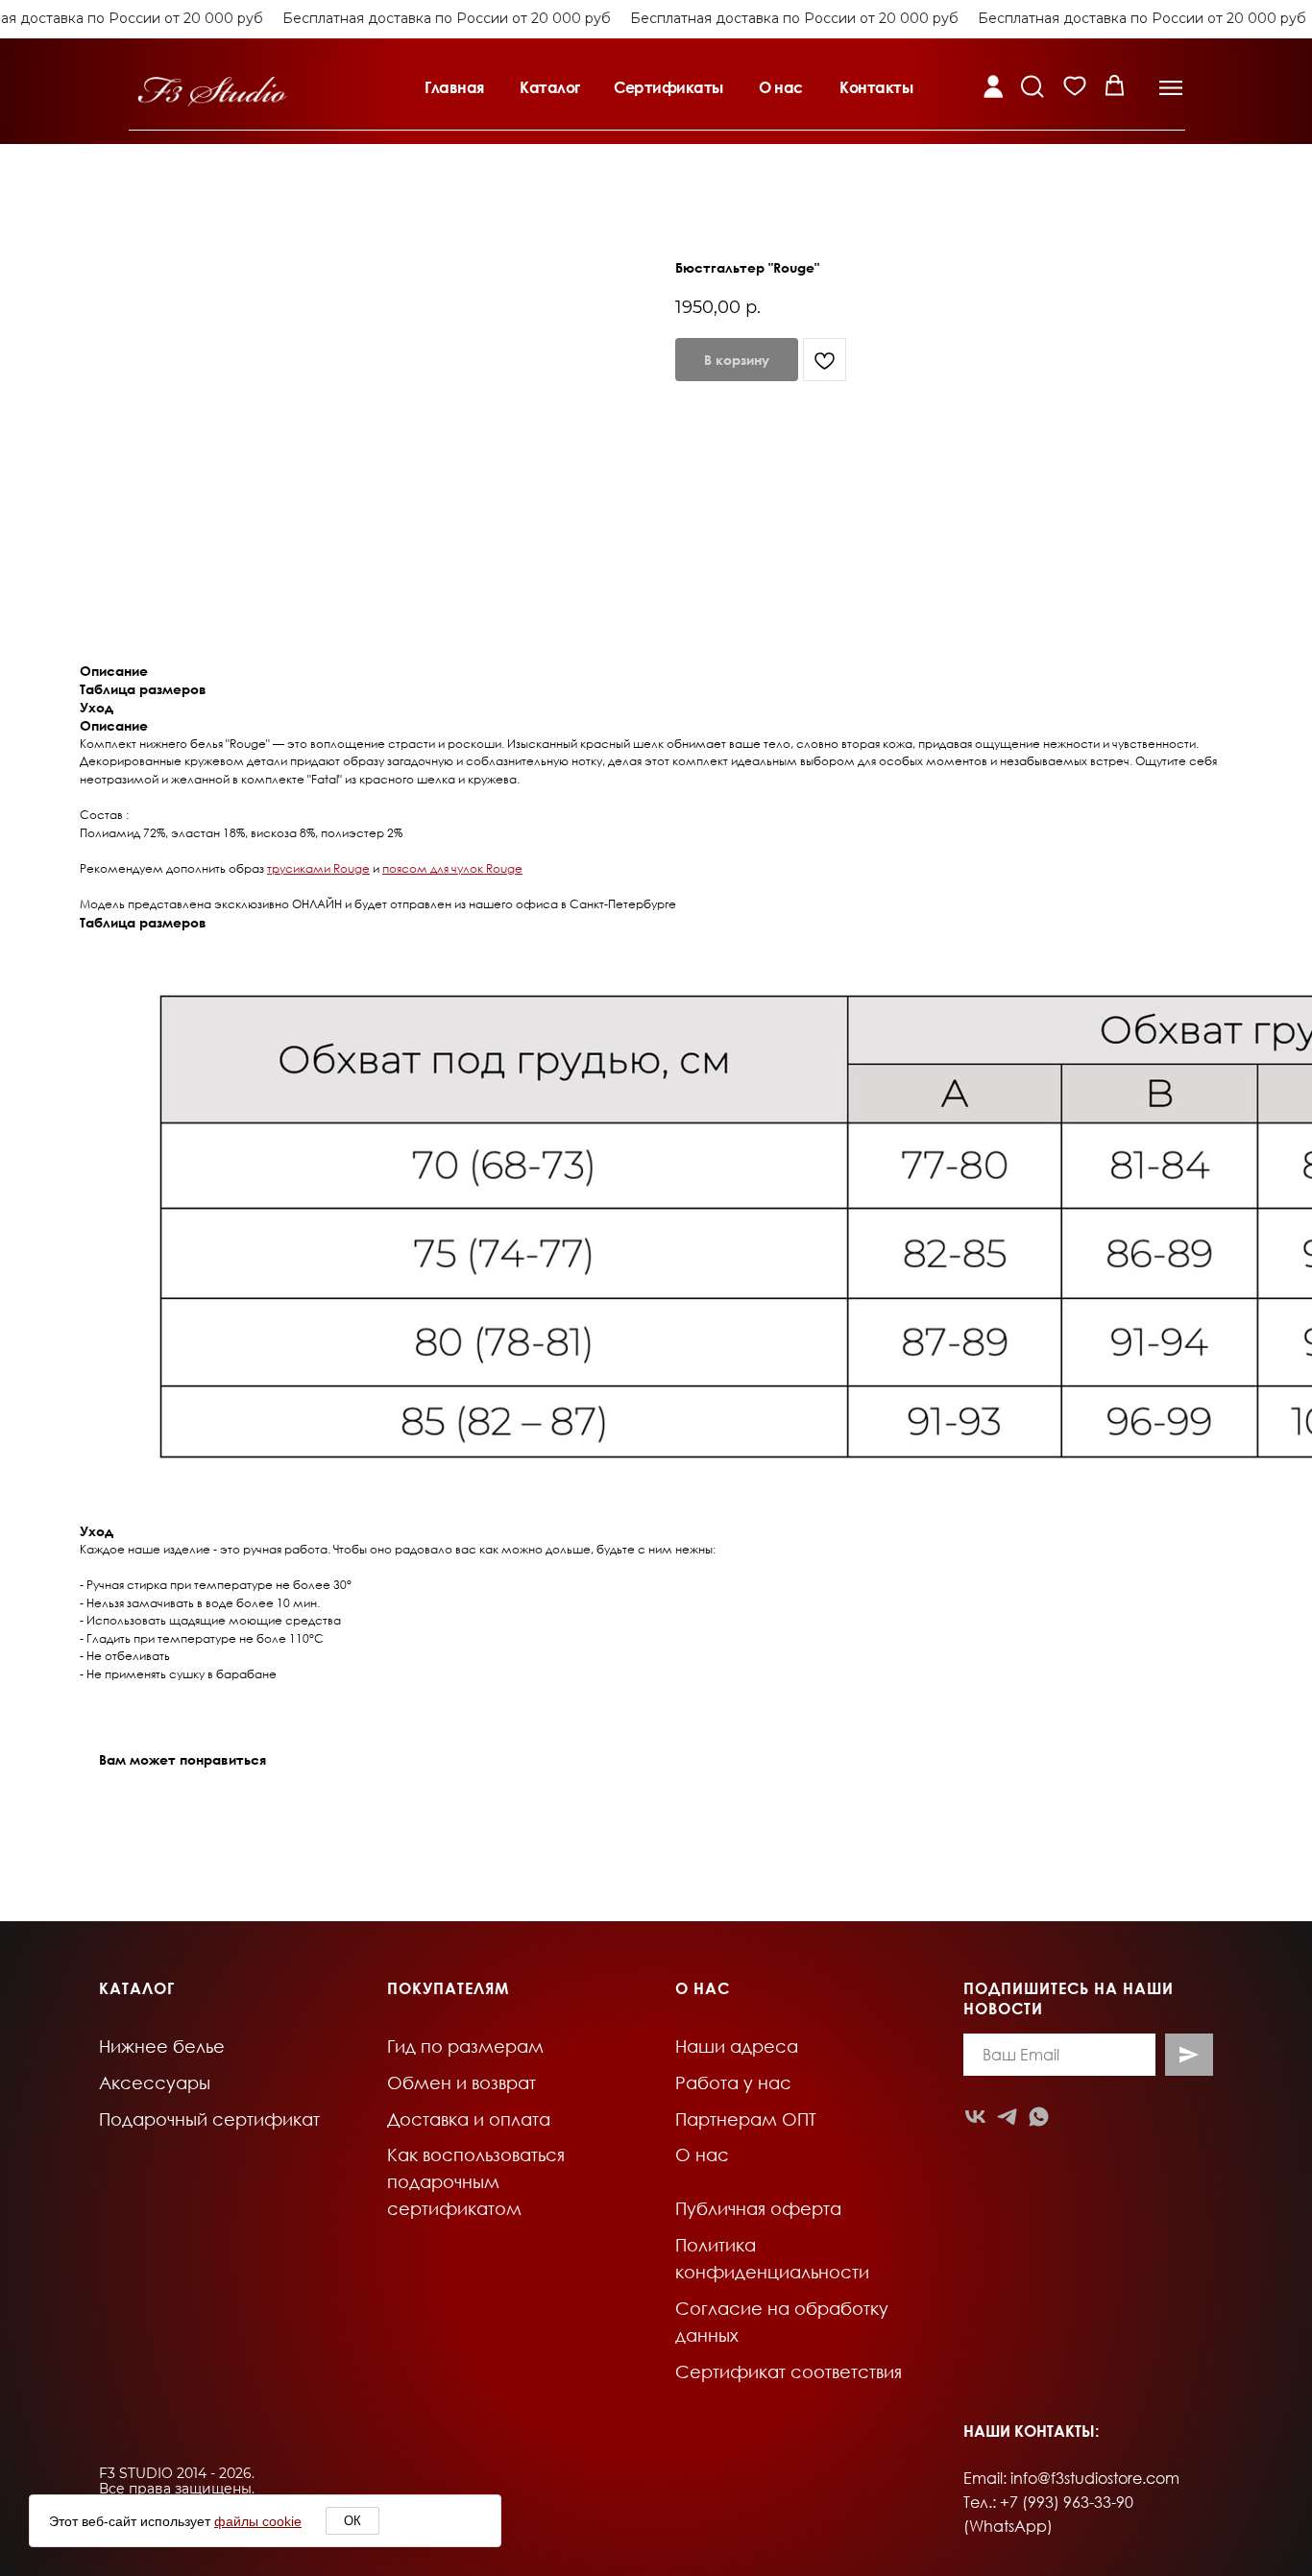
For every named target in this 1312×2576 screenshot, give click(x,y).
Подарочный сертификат (209, 2119)
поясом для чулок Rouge (452, 868)
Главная (454, 87)
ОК (352, 2521)
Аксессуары (155, 2082)
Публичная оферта (758, 2208)
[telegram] (1007, 2117)
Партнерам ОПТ (746, 2119)
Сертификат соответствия (789, 2371)
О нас (781, 87)
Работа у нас (733, 2082)
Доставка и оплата (469, 2119)
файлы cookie (258, 2521)
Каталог (550, 87)
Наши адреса (737, 2046)
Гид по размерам (465, 2046)
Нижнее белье (162, 2046)
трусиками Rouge (318, 868)
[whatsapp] (1039, 2117)
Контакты (876, 87)
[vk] (975, 2117)
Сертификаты (668, 87)
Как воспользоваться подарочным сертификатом (476, 2181)
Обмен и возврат (462, 2082)
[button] (1171, 88)
